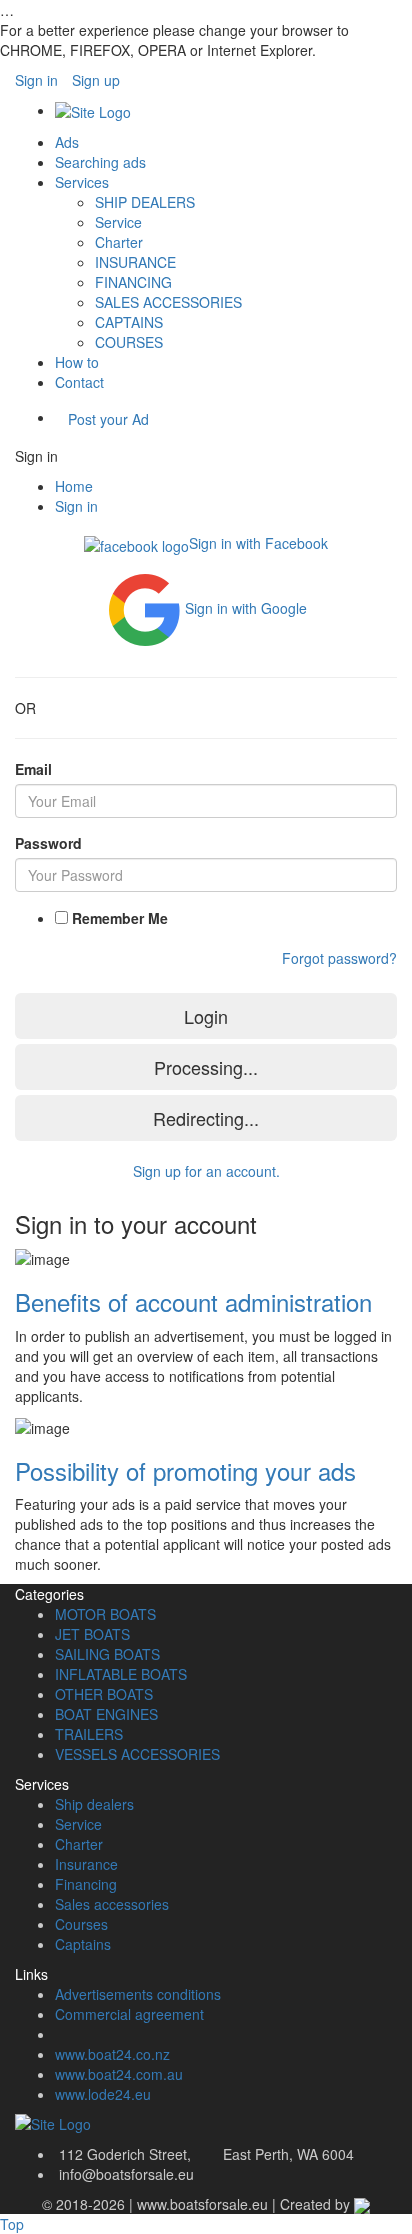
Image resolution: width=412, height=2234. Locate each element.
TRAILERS (89, 1734)
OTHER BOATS (104, 1694)
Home (74, 486)
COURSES (129, 342)
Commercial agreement (129, 2014)
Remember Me (120, 918)
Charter (119, 242)
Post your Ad (108, 419)
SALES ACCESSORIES (168, 302)
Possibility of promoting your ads (185, 1470)
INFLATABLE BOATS (121, 1674)
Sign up (96, 80)
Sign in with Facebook (258, 543)
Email (33, 769)
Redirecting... (206, 1118)
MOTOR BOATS (105, 1614)
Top (12, 2224)
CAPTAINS (129, 322)
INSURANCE (135, 262)
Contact (79, 382)
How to (77, 362)
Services (82, 182)
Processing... (206, 1067)
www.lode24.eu (103, 2094)
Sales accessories (112, 1904)
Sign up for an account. (206, 1171)
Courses (81, 1924)
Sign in (36, 80)
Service (118, 222)
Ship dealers (94, 1804)
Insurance (86, 1864)
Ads (67, 142)
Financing (86, 1884)
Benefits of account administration (193, 1301)
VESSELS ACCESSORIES (137, 1754)
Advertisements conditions (138, 1994)
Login (206, 1016)
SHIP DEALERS (145, 202)
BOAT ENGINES (106, 1714)
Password (48, 843)
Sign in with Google (246, 607)
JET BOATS (92, 1634)
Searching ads (100, 162)
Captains (83, 1944)
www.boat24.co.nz (112, 2054)
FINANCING (133, 282)
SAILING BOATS (107, 1654)
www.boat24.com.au (119, 2074)
